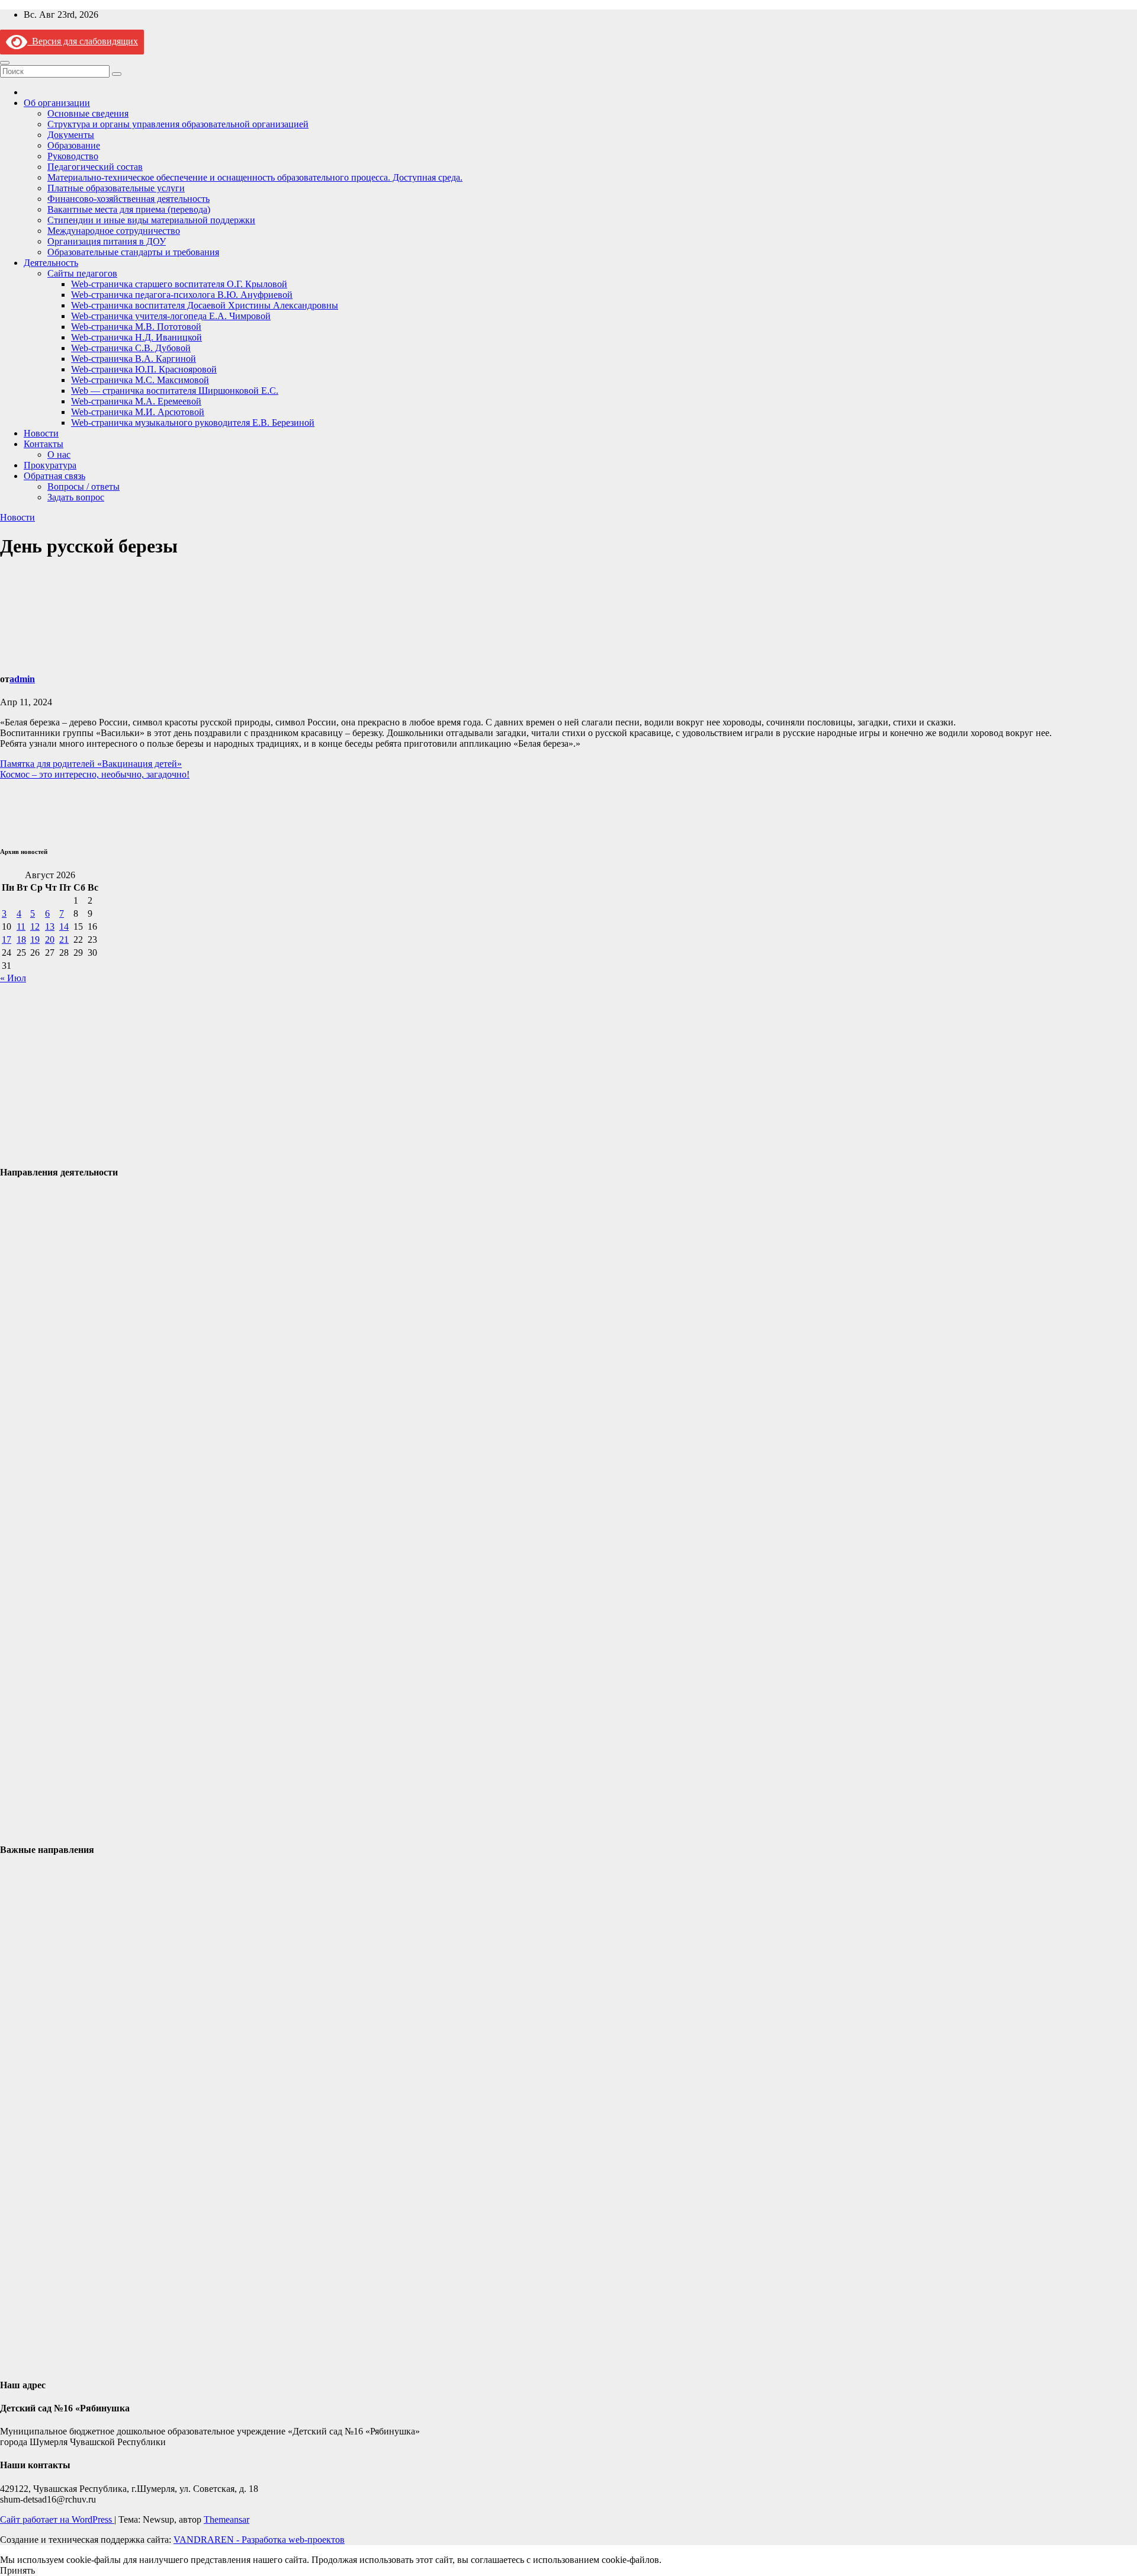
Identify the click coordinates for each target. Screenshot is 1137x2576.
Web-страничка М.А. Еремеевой (136, 401)
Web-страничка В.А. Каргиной (134, 359)
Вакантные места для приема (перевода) (129, 209)
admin (22, 679)
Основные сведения (88, 113)
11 (21, 926)
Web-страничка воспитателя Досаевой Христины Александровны (205, 305)
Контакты (44, 444)
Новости (41, 433)
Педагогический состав (95, 167)
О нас (59, 455)
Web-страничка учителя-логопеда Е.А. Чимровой (171, 316)
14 (64, 926)
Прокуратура (50, 465)
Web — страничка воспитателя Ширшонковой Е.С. (175, 391)
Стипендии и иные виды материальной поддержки (151, 220)
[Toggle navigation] (5, 63)
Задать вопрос (76, 497)
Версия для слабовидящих (83, 41)
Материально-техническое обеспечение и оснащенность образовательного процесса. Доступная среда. (255, 177)
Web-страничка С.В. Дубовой (131, 348)
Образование (74, 145)
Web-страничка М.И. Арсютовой (138, 412)
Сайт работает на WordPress (57, 2519)
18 (21, 939)
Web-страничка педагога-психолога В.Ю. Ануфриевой (182, 295)
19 (35, 939)
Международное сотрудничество (114, 231)
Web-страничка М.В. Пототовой (136, 327)
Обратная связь (54, 476)
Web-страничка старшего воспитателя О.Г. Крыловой (179, 284)
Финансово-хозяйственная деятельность (129, 199)
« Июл (13, 978)
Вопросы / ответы (83, 486)
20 (50, 939)
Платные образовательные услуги (116, 188)
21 (64, 939)
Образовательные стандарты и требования (133, 252)
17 (7, 939)
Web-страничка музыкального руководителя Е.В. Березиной (193, 423)
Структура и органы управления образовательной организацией (178, 124)
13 (50, 926)
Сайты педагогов (82, 273)
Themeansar (227, 2519)
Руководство (73, 156)
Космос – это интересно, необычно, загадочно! (95, 774)
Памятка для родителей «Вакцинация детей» (91, 764)
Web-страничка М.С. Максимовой (140, 380)
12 (35, 926)
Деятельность (51, 263)
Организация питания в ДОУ (107, 241)
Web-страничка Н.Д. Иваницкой (136, 337)
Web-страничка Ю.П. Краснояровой (144, 369)
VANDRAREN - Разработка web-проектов (259, 2540)
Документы (71, 135)
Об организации (57, 103)
